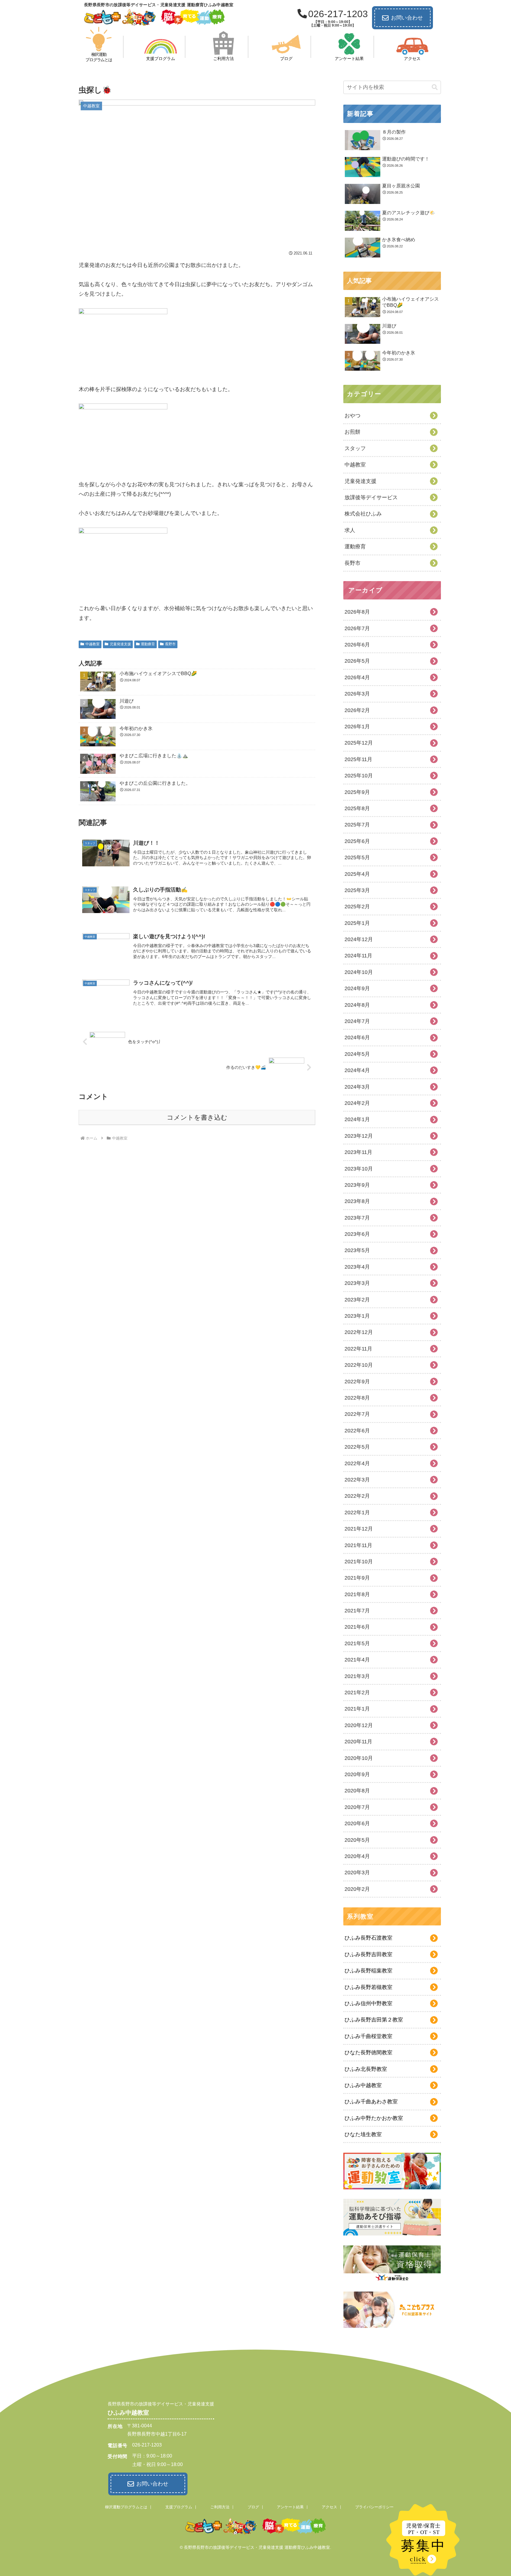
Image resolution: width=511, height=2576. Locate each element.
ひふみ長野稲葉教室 (368, 1971)
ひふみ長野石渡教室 (368, 1938)
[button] (435, 87)
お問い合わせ (407, 18)
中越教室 (93, 644)
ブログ (253, 2507)
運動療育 (148, 644)
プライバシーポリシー (374, 2507)
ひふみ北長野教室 (366, 2069)
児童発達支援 (120, 644)
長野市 (170, 644)
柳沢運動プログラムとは (126, 2507)
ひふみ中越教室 (363, 2085)
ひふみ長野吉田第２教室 (374, 2020)
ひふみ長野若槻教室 (368, 1987)
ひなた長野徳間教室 (368, 2053)
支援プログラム (179, 2507)
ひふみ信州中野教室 (368, 2003)
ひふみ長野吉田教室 (368, 1954)
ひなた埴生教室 (363, 2134)
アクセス (329, 2507)
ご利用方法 (220, 2507)
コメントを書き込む (197, 1117)
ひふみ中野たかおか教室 (374, 2118)
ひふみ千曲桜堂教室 (368, 2036)
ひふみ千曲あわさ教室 (371, 2102)
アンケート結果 (290, 2507)
